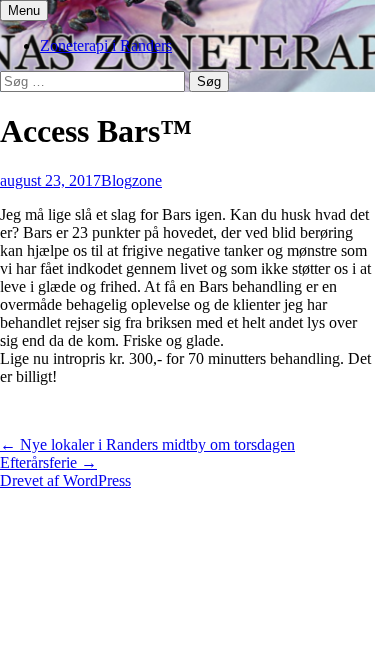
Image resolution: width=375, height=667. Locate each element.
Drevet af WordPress (65, 480)
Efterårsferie (48, 462)
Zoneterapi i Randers (106, 45)
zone (147, 180)
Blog (116, 180)
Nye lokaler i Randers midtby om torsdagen (147, 444)
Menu (24, 10)
